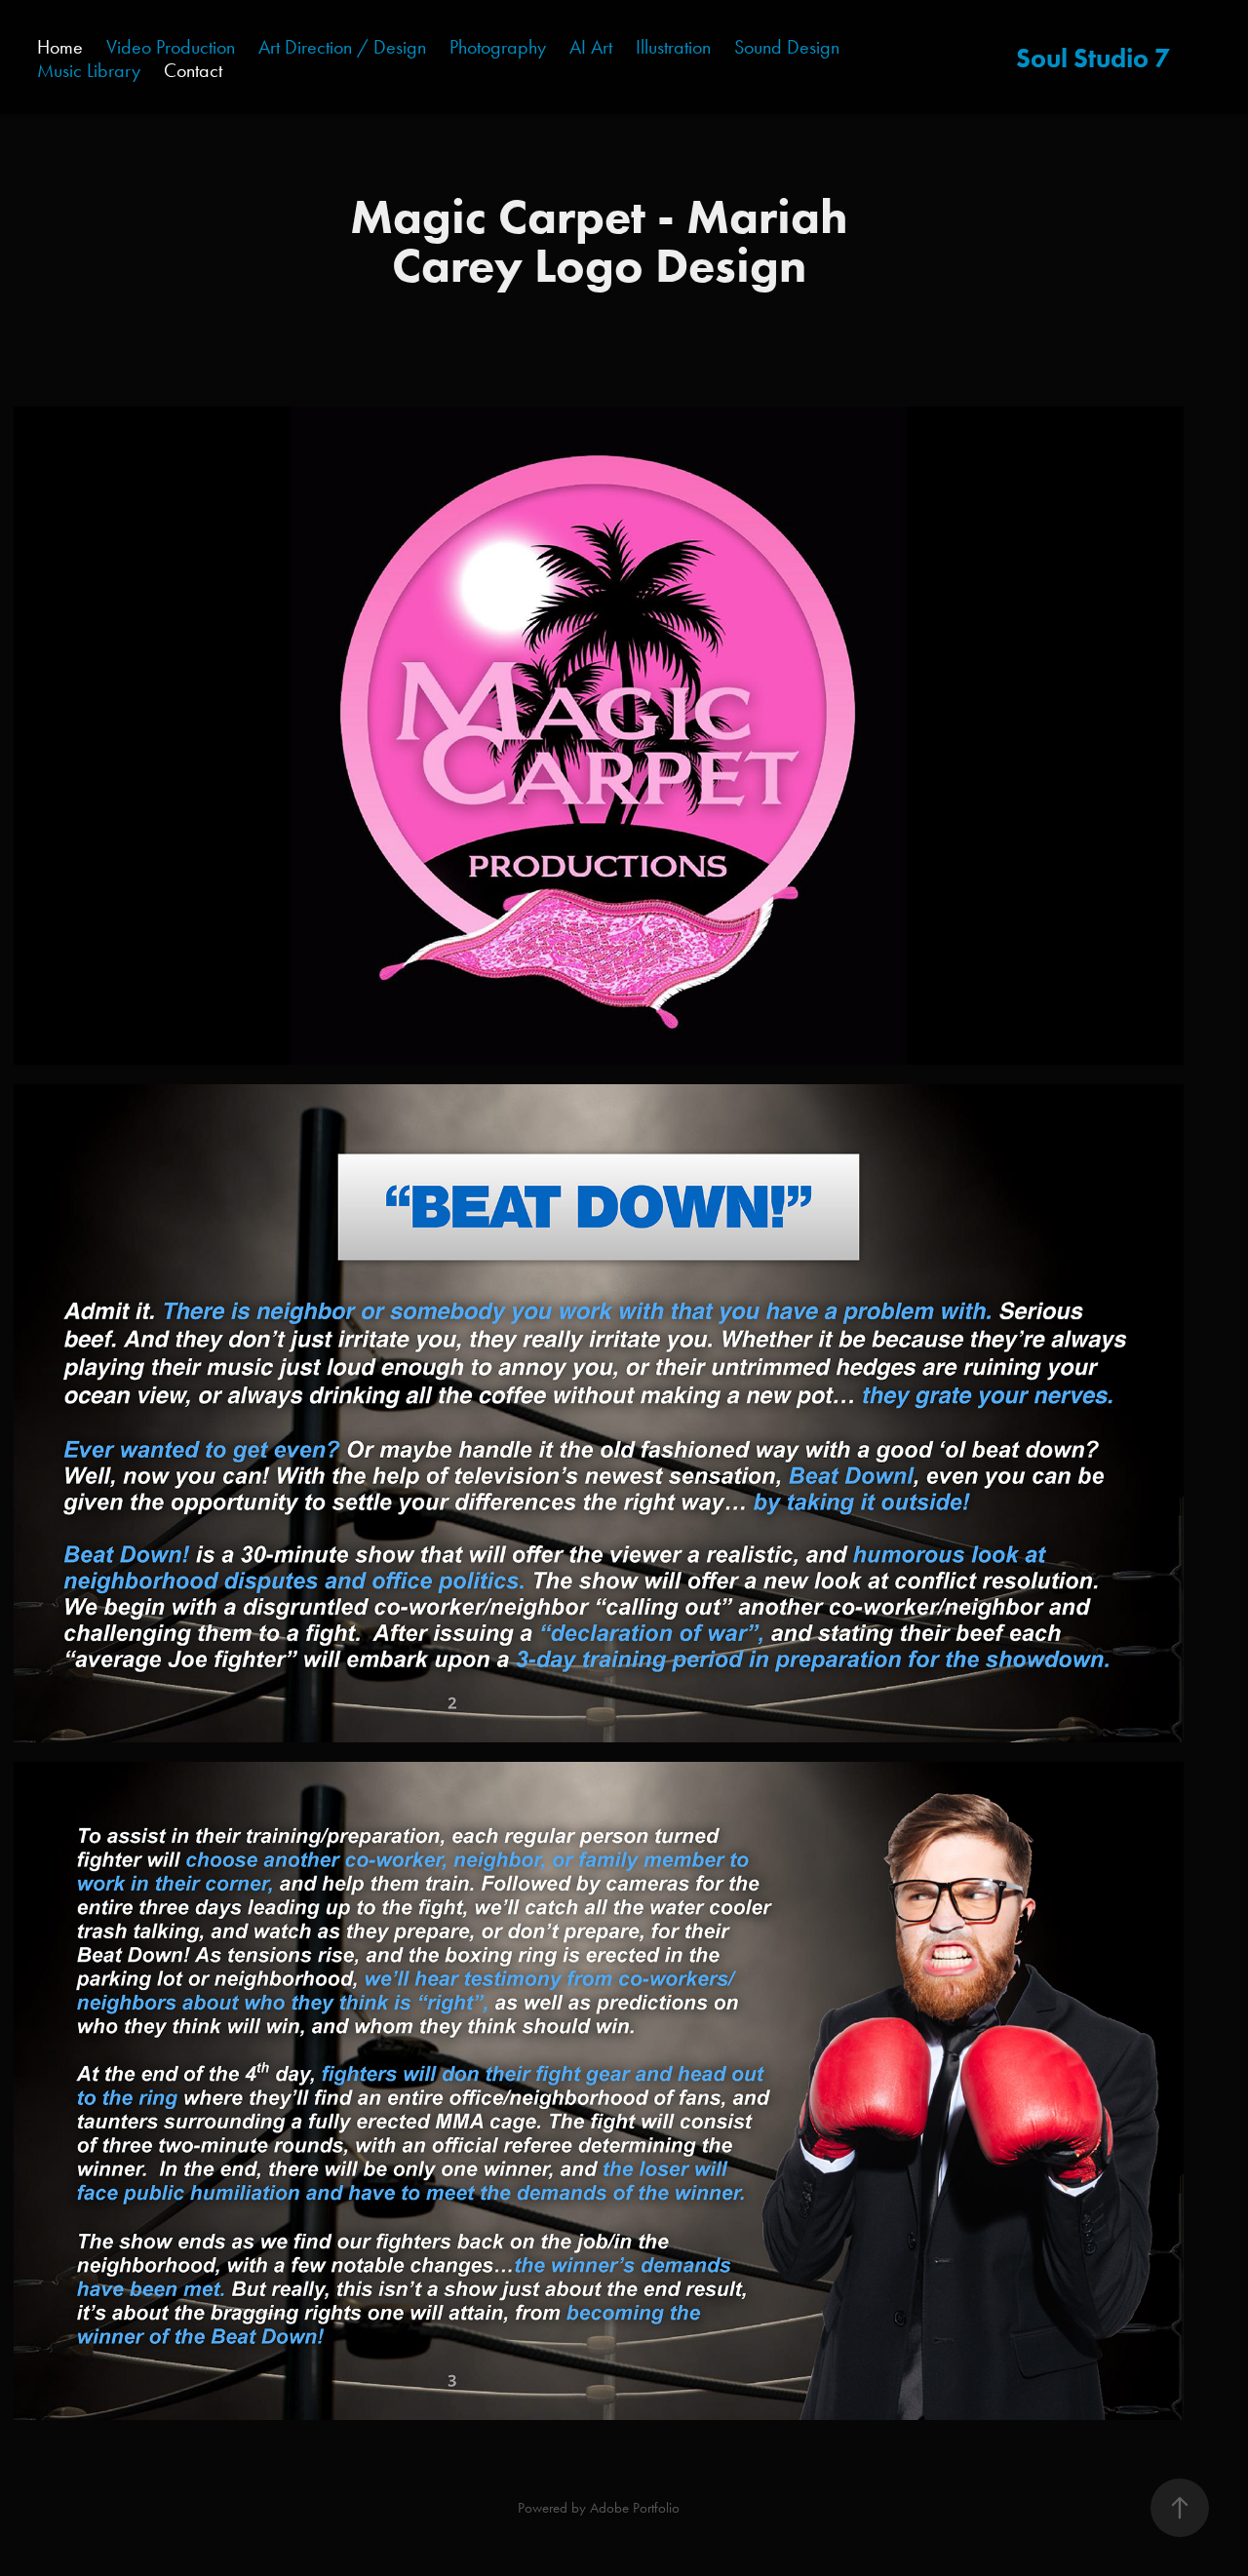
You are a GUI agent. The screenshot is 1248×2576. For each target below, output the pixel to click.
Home (60, 47)
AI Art (591, 47)
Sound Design (787, 47)
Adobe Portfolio (635, 2508)
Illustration (673, 47)
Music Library (89, 70)
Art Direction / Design (342, 47)
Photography (498, 47)
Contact (193, 70)
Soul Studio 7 (1093, 58)
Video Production (171, 47)
